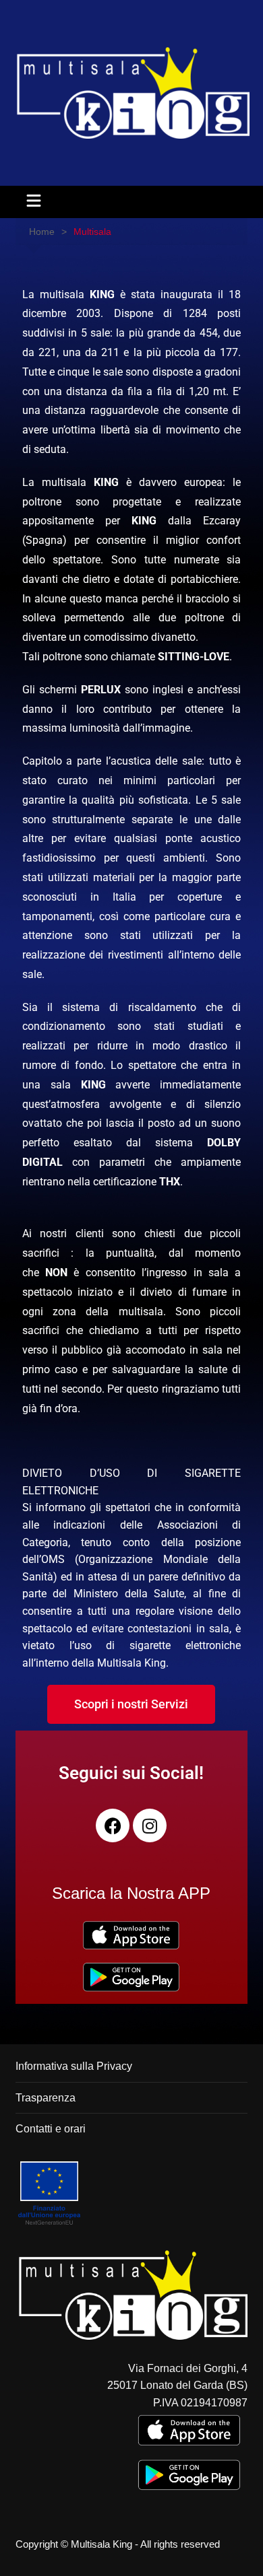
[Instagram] (150, 1825)
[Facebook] (113, 1825)
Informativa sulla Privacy (74, 2066)
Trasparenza (46, 2098)
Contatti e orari (51, 2129)
